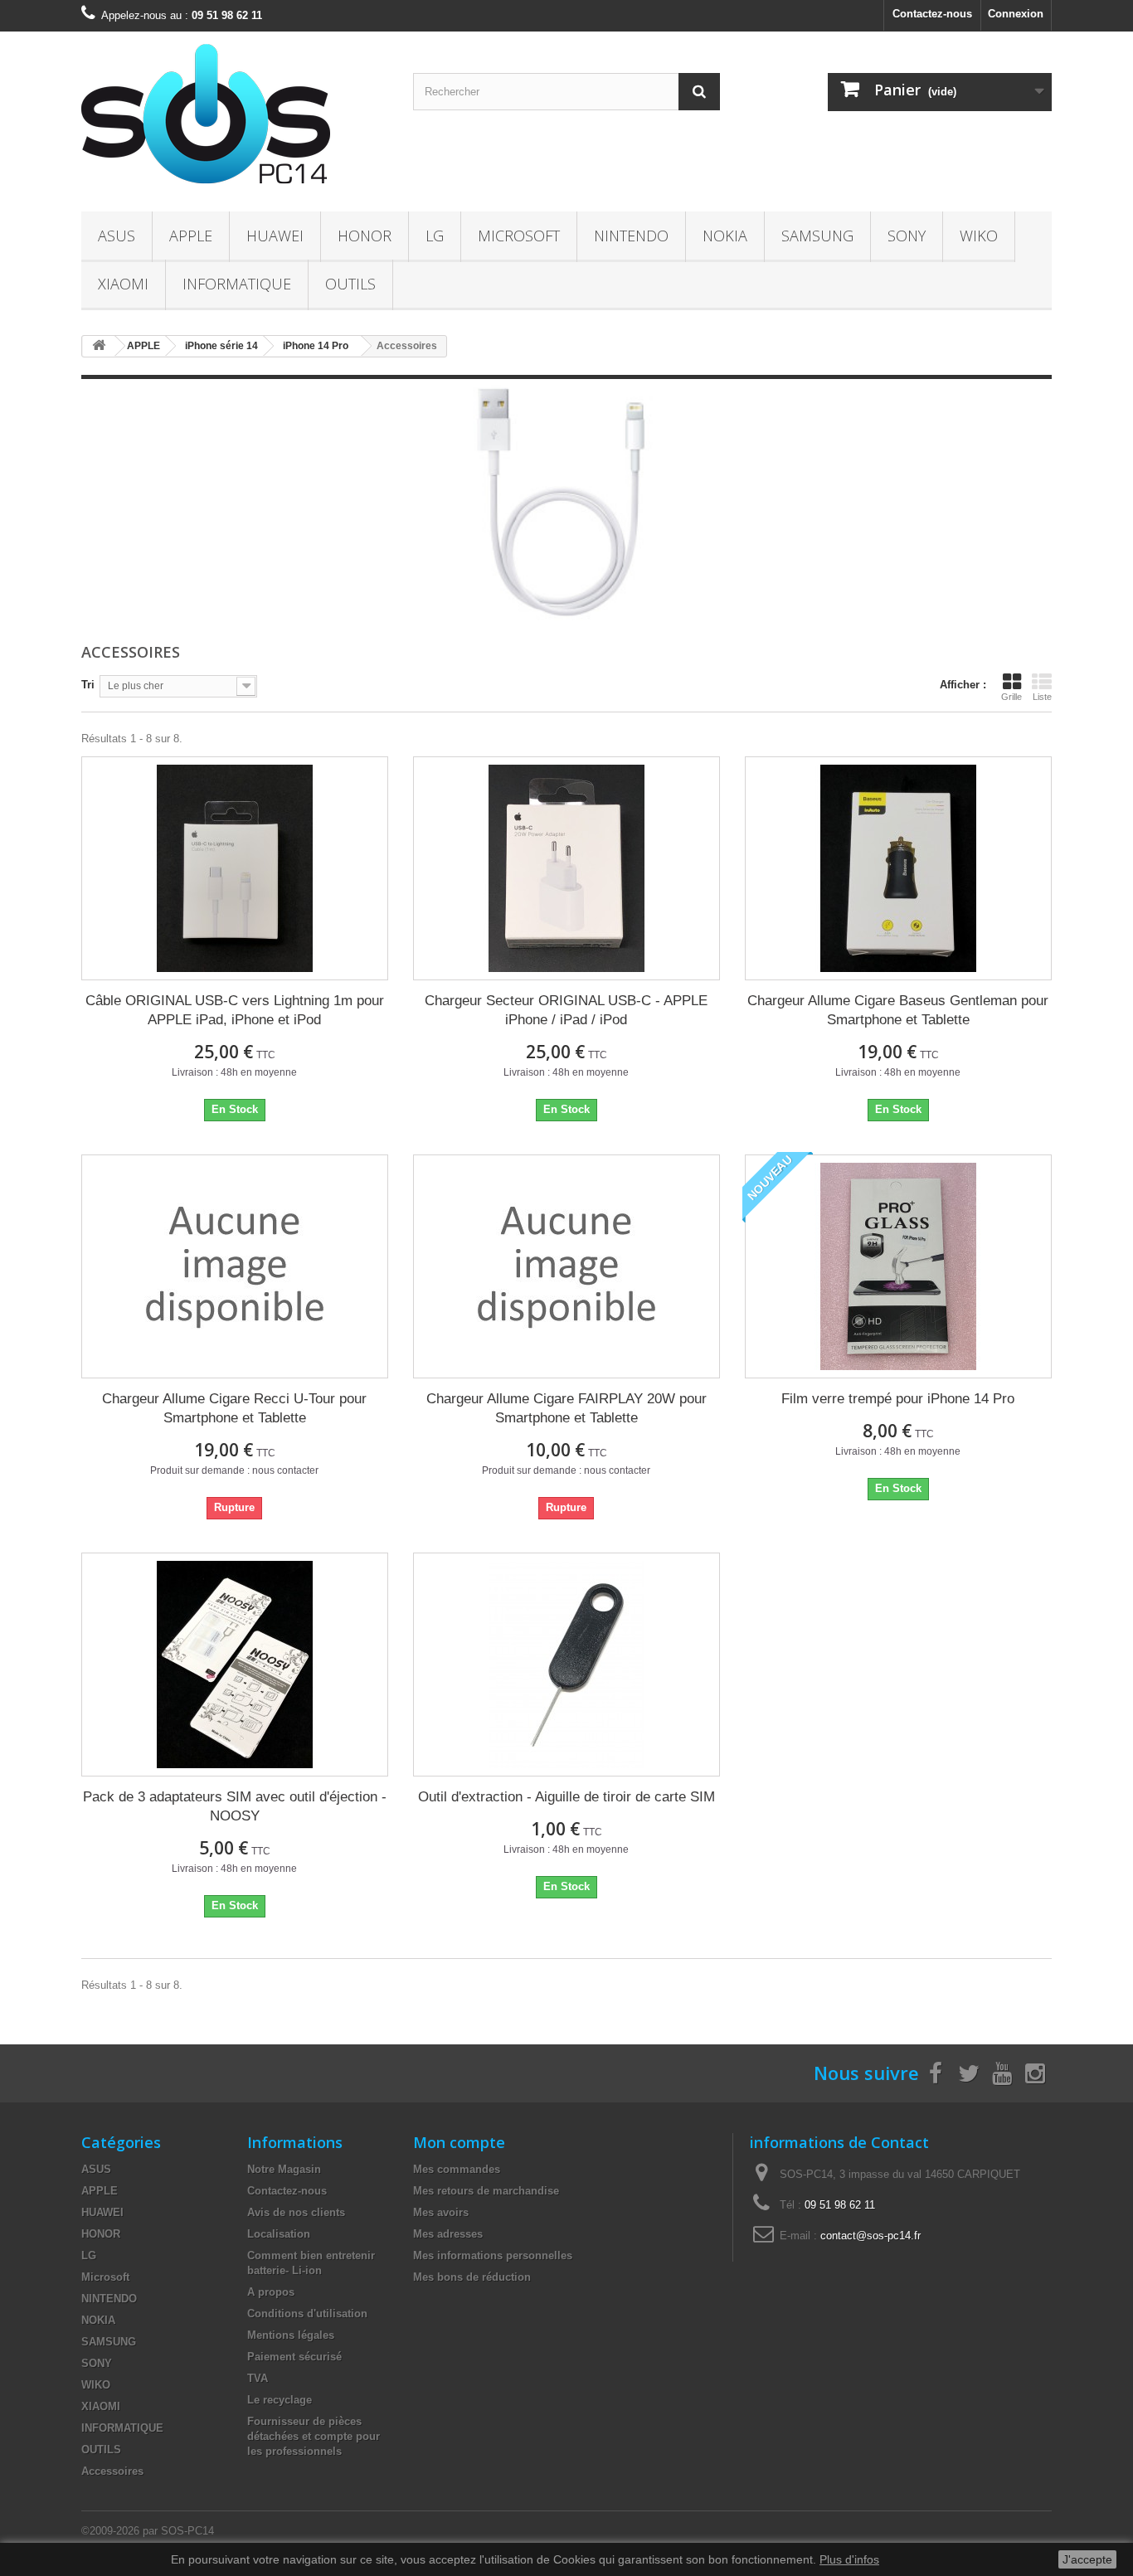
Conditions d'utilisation (307, 2314)
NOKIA (725, 236)
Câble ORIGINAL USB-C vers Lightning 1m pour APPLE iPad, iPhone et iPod (235, 1010)
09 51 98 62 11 (840, 2205)
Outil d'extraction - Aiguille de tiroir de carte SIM (566, 1797)
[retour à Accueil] (99, 346)
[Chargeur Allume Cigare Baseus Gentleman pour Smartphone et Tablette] (898, 868)
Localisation (279, 2234)
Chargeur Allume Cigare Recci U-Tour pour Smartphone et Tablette (234, 1408)
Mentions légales (291, 2335)
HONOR (365, 236)
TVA (258, 2378)
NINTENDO (631, 236)
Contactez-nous (932, 14)
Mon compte (459, 2142)
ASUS (117, 236)
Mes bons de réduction (472, 2277)
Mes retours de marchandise (486, 2191)
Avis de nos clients (296, 2212)
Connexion (1016, 14)
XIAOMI (123, 284)
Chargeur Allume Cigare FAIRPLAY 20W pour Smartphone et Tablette (566, 1408)
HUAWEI (275, 236)
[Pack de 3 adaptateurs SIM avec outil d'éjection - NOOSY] (235, 1665)
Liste (1042, 697)
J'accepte (1087, 2559)
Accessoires (112, 2471)
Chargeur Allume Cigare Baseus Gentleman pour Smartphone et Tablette (898, 1010)
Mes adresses (448, 2234)
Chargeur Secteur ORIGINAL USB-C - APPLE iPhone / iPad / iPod (566, 1010)
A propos (271, 2292)
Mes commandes (457, 2169)
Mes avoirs (441, 2212)
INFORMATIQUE (237, 284)
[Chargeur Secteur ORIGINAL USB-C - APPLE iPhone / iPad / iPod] (566, 868)
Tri (88, 685)
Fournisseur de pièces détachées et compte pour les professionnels (314, 2436)
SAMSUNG (817, 236)
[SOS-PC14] (235, 117)
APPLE (191, 236)
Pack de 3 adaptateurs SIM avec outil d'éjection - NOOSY (235, 1806)
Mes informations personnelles (493, 2255)
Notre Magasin (284, 2169)
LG (435, 236)
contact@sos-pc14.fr (870, 2236)
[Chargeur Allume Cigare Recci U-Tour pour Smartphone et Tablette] (235, 1266)
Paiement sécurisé (294, 2357)
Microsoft (519, 236)
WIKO (979, 236)
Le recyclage (280, 2400)
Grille (1011, 697)
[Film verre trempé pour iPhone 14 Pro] (898, 1266)
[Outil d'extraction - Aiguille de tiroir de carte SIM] (566, 1665)
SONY (907, 236)
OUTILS (350, 284)
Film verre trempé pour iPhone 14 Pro (898, 1399)
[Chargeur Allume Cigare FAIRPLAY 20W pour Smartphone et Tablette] (566, 1266)
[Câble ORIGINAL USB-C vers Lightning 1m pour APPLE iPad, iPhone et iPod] (235, 868)
